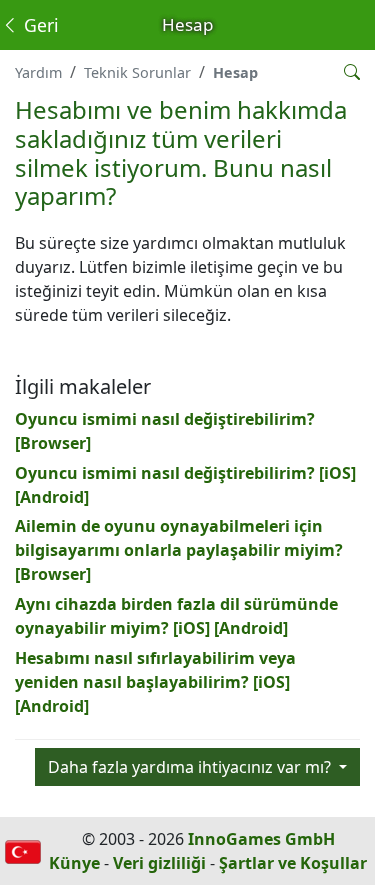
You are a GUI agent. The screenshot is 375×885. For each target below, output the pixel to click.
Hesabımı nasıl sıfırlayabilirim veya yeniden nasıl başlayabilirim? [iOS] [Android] (155, 682)
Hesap (235, 72)
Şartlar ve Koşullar (293, 863)
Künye (74, 863)
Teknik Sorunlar (137, 72)
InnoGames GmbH (261, 839)
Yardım (38, 72)
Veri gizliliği (159, 863)
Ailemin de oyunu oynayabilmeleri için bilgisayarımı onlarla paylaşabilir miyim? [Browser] (179, 550)
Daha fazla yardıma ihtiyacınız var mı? (191, 767)
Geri (39, 25)
